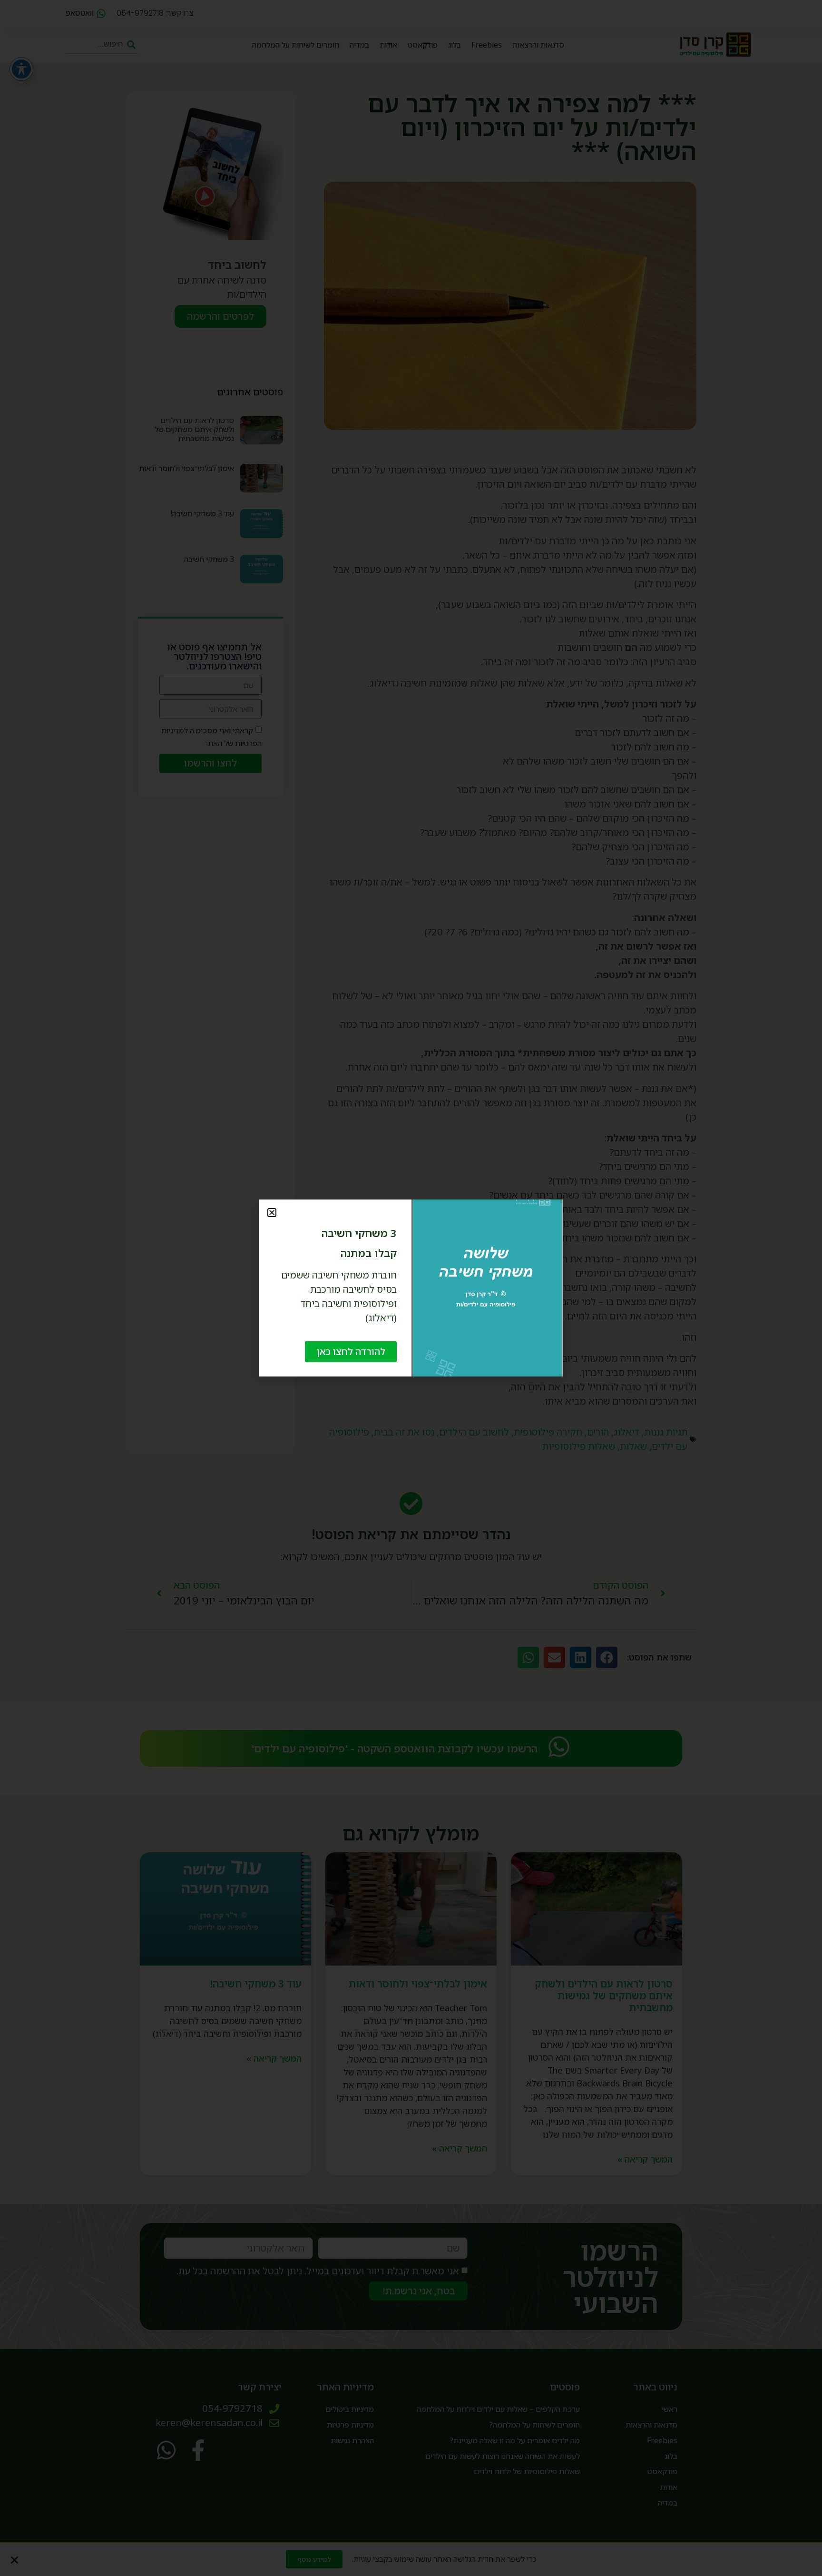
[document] (411, 1288)
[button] (272, 1213)
